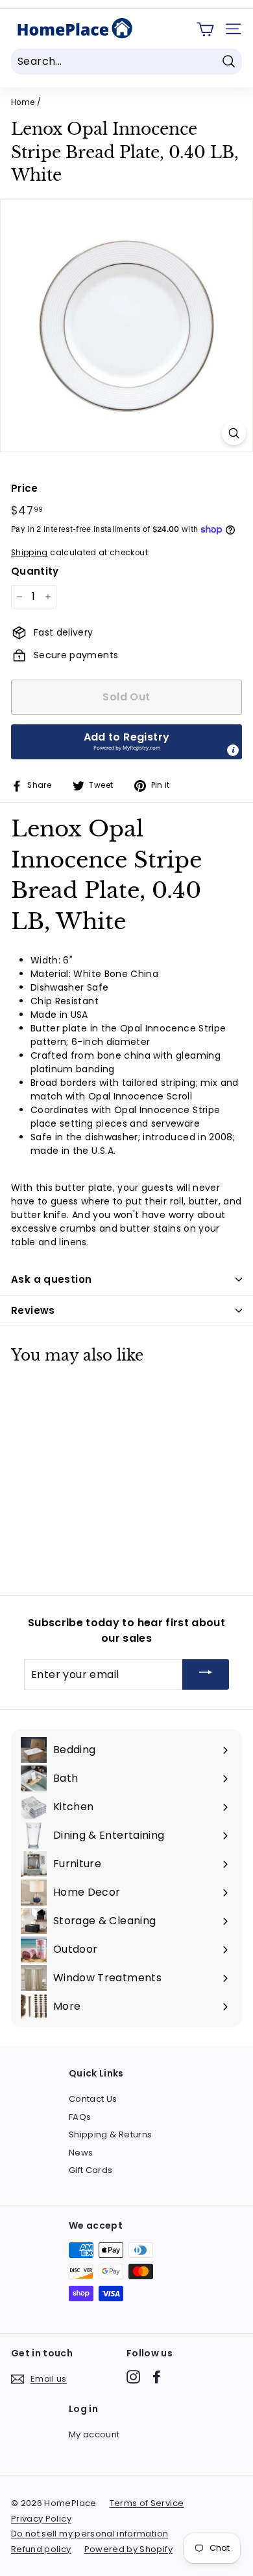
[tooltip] (233, 750)
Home (23, 102)
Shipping (30, 553)
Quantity (35, 571)
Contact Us (93, 2099)
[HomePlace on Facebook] (157, 2377)
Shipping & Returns (110, 2134)
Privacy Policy (41, 2519)
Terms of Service (147, 2503)
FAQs (80, 2117)
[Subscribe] (206, 1674)
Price (25, 488)
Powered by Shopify (128, 2549)
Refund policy (41, 2549)
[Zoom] (234, 433)
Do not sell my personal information (90, 2534)
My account (94, 2434)
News (81, 2153)
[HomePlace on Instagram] (133, 2377)
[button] (126, 742)
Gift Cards (91, 2170)
